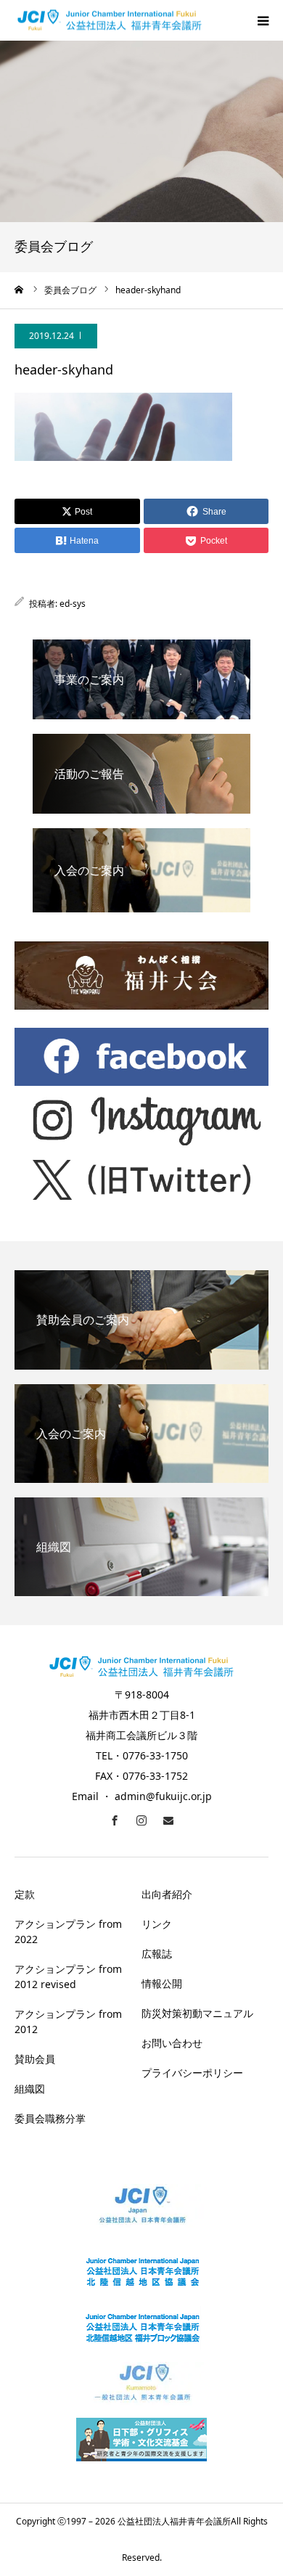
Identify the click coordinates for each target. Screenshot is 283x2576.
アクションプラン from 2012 (68, 2021)
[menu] (263, 20)
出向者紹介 (167, 1894)
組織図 (30, 2089)
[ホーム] (20, 290)
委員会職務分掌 (50, 2118)
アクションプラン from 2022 (68, 1931)
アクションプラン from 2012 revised (68, 1976)
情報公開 (162, 1983)
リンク (157, 1924)
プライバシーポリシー (192, 2073)
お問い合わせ (172, 2043)
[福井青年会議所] (110, 21)
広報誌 (157, 1954)
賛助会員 (35, 2059)
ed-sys (73, 604)
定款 (25, 1894)
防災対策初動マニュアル (197, 2013)
